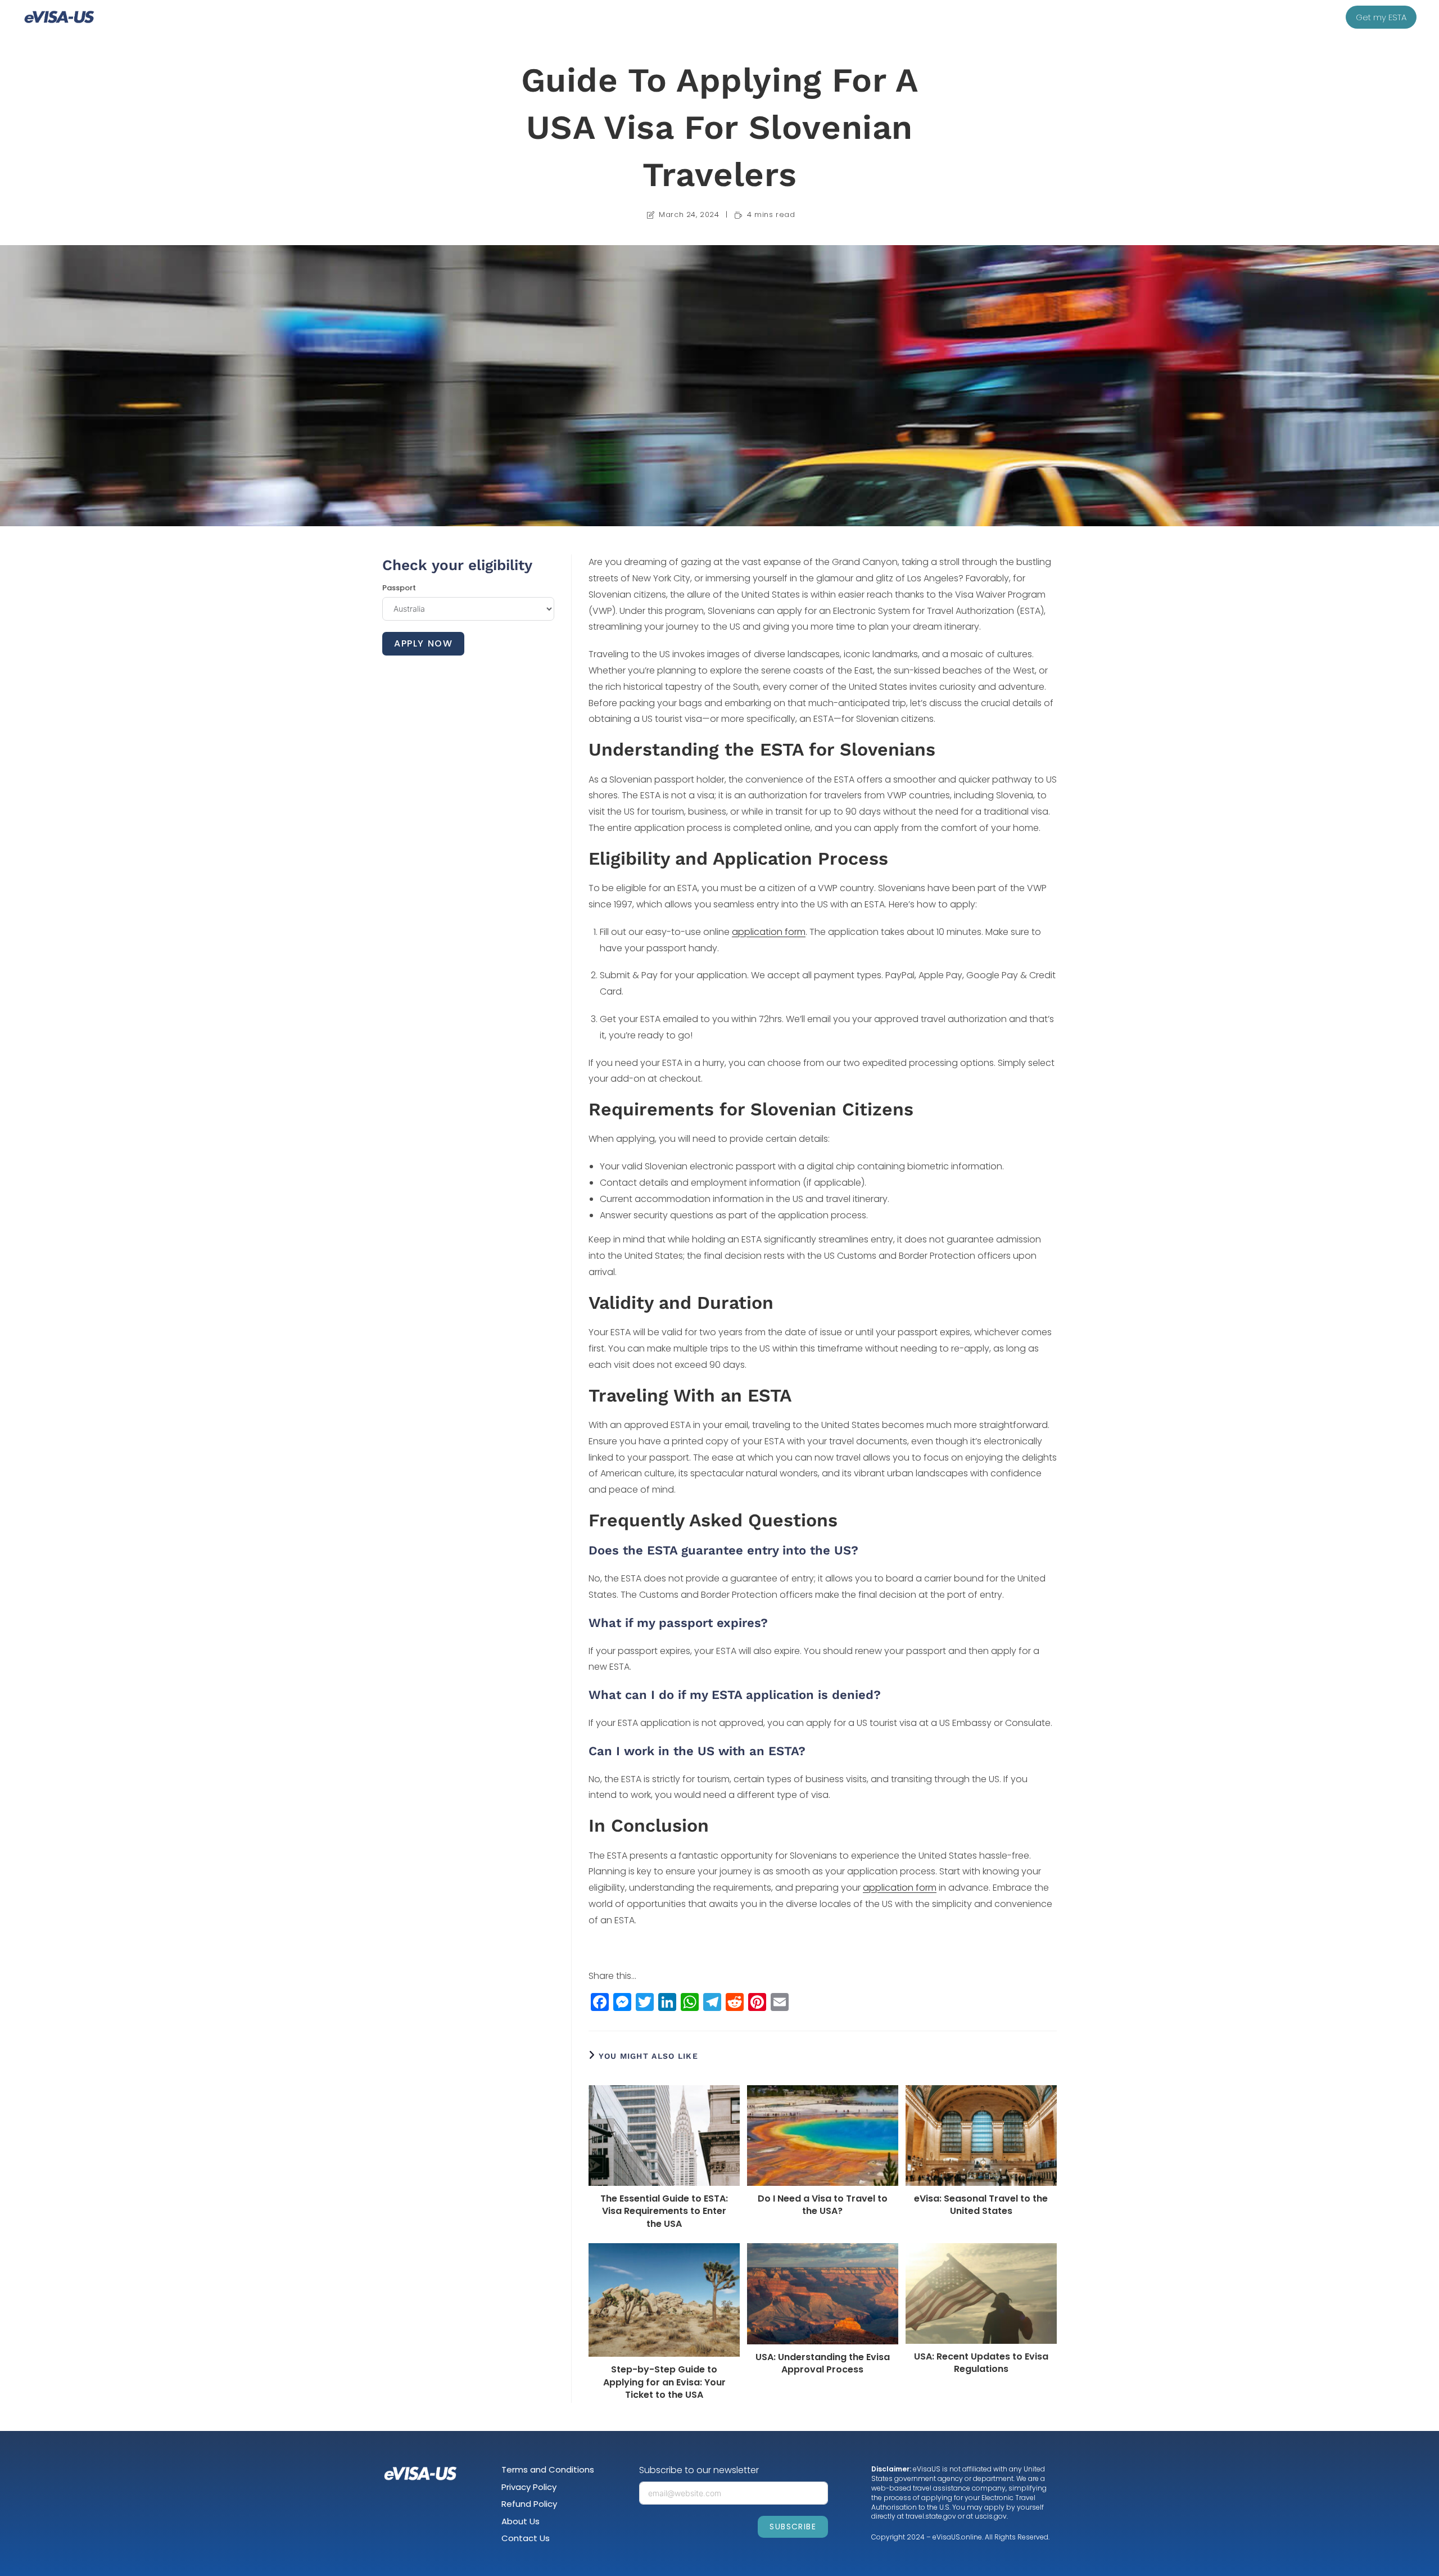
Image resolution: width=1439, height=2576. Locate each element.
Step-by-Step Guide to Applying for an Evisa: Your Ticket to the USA (664, 2382)
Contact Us (526, 2538)
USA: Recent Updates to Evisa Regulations (981, 2363)
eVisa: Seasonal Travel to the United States (981, 2205)
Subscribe (793, 2527)
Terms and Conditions (548, 2469)
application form (769, 932)
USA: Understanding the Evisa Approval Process (823, 2363)
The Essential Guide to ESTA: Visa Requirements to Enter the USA (664, 2211)
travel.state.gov (931, 2516)
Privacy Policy (529, 2487)
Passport (399, 588)
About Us (521, 2521)
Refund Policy (529, 2504)
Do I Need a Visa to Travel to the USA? (823, 2205)
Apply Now (423, 643)
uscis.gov (991, 2516)
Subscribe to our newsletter (699, 2470)
